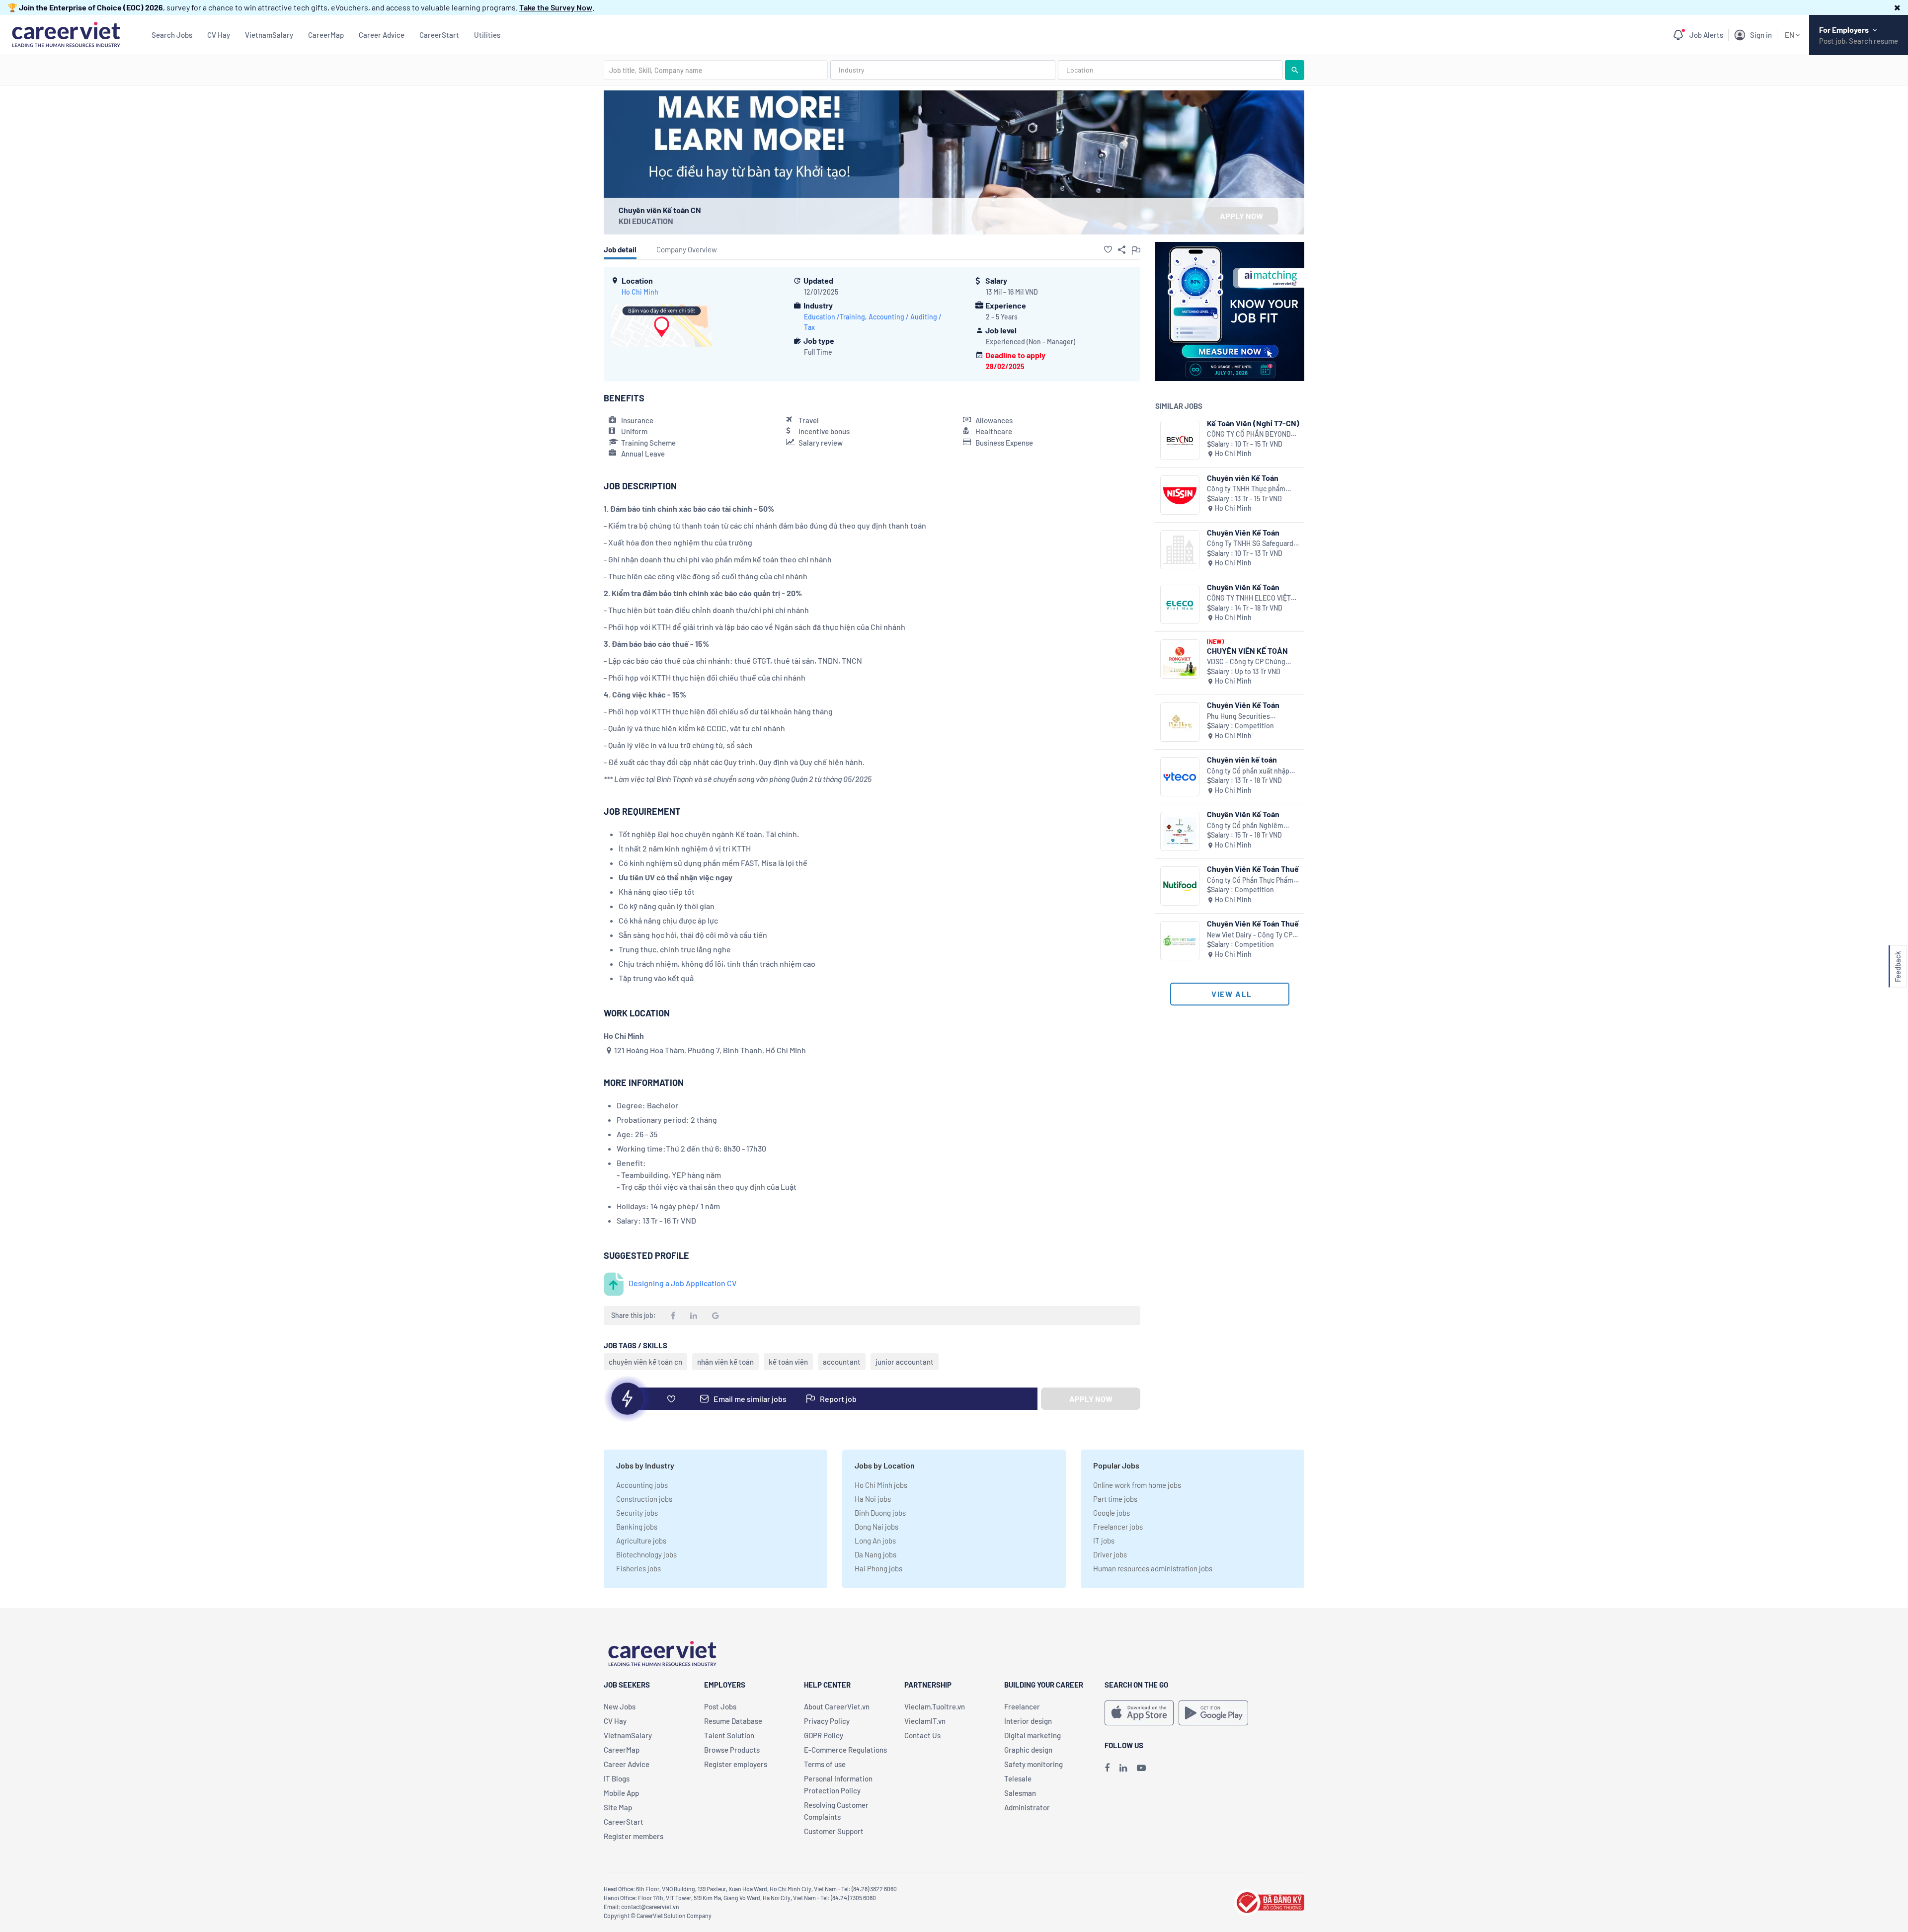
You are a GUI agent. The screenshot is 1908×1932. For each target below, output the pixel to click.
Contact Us (922, 1735)
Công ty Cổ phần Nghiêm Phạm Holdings (1245, 826)
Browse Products (732, 1750)
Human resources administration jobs (1153, 1568)
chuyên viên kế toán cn (645, 1362)
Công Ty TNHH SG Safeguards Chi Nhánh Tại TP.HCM (1252, 544)
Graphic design (1028, 1750)
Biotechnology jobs (646, 1554)
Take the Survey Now (556, 7)
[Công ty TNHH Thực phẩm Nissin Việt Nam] (1180, 495)
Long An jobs (875, 1541)
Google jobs (1112, 1513)
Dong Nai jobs (876, 1527)
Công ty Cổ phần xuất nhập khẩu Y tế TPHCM (1248, 771)
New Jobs (620, 1706)
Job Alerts (1706, 35)
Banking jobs (637, 1527)
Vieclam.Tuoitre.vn (935, 1706)
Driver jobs (1110, 1554)
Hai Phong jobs (878, 1568)
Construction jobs (644, 1499)
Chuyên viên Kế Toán (1243, 478)
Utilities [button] (487, 35)
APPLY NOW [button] (1241, 216)
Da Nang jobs (875, 1554)
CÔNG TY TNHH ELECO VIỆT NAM (1249, 598)
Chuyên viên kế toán (1242, 759)
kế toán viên (788, 1362)
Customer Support (834, 1831)
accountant (842, 1362)
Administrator (1027, 1807)
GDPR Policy (824, 1735)
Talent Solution (729, 1735)
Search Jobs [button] (172, 35)
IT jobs (1104, 1541)
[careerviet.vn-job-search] (1139, 1713)
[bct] (1269, 1901)
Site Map (618, 1807)
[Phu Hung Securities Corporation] (1180, 722)
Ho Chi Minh (640, 292)
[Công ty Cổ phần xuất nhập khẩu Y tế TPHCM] (1180, 777)
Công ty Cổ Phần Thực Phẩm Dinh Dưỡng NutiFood (1250, 881)
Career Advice (382, 35)
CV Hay (219, 35)
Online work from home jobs (1137, 1485)
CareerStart (439, 35)
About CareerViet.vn (837, 1706)
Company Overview (687, 249)
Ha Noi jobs (873, 1499)
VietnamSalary (269, 35)
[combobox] (716, 70)
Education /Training (835, 317)
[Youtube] (1141, 1768)
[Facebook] (1107, 1768)
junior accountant (905, 1362)
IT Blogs (617, 1778)
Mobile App (621, 1793)
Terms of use (825, 1764)
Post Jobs (720, 1706)
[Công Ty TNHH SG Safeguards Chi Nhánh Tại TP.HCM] (1180, 550)
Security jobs (637, 1513)
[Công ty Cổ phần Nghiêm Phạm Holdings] (1180, 831)
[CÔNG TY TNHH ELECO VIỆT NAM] (1180, 604)
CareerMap (326, 35)
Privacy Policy (827, 1721)
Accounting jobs (642, 1485)
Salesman (1020, 1793)
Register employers (736, 1764)
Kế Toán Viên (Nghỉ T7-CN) (1253, 423)
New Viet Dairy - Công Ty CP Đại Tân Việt (1250, 935)
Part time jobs (1115, 1499)
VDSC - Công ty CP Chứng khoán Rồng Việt (1246, 662)
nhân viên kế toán (725, 1362)
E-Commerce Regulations (845, 1750)
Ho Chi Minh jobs (881, 1485)
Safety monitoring (1033, 1764)
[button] (1897, 7)
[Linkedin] (1123, 1768)
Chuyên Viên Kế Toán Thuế (1253, 869)
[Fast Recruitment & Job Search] (66, 34)
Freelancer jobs (1118, 1527)
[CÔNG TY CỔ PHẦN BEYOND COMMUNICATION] (1180, 440)
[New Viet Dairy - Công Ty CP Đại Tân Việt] (1180, 941)
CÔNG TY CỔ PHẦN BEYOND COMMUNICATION (1249, 434)
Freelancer (1022, 1706)
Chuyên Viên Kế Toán (1243, 532)
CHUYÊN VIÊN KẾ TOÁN (1247, 651)
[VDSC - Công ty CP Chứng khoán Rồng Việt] (1180, 659)
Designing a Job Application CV (683, 1283)
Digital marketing (1033, 1735)
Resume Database (733, 1721)
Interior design (1028, 1721)
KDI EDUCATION (646, 221)
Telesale (1018, 1778)
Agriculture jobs (641, 1541)
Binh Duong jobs (880, 1513)
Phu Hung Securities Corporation (1238, 717)
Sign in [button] (1761, 35)
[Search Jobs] (1295, 70)
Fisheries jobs (638, 1568)
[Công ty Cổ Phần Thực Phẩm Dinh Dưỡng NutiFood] (1180, 886)
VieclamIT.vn (925, 1721)
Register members (634, 1836)
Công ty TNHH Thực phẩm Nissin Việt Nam (1246, 489)
